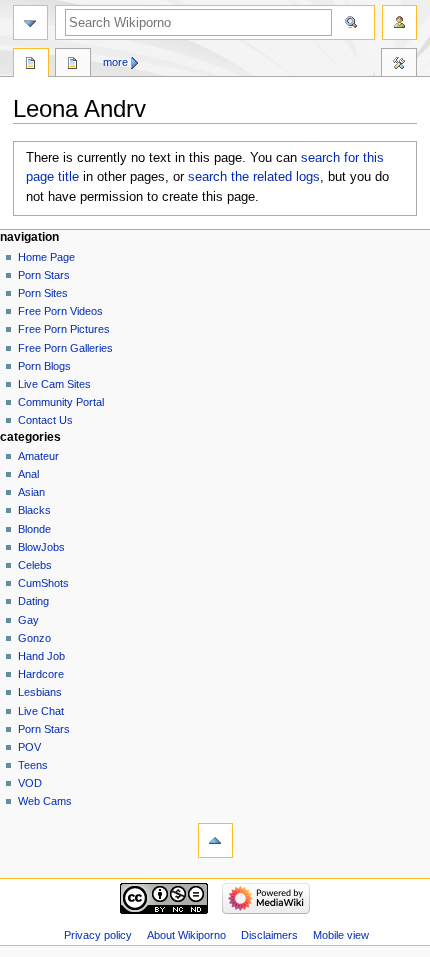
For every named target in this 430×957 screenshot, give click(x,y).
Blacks (34, 510)
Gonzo (34, 638)
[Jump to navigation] (30, 22)
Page (31, 65)
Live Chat (41, 711)
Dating (33, 601)
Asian (31, 492)
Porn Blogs (44, 366)
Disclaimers (269, 935)
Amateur (38, 456)
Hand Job (41, 656)
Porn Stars (44, 275)
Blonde (34, 529)
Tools (399, 65)
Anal (28, 474)
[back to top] (215, 840)
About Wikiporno (186, 935)
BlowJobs (41, 547)
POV (29, 747)
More (115, 62)
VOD (30, 783)
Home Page (46, 257)
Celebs (35, 565)
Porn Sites (43, 293)
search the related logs (254, 177)
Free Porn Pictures (64, 329)
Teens (33, 765)
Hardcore (41, 674)
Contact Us (45, 420)
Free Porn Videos (60, 311)
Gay (28, 620)
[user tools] (399, 22)
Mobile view (341, 935)
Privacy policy (98, 935)
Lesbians (40, 692)
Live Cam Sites (54, 384)
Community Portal (61, 402)
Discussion (73, 65)
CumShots (43, 583)
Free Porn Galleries (65, 348)
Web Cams (45, 801)
